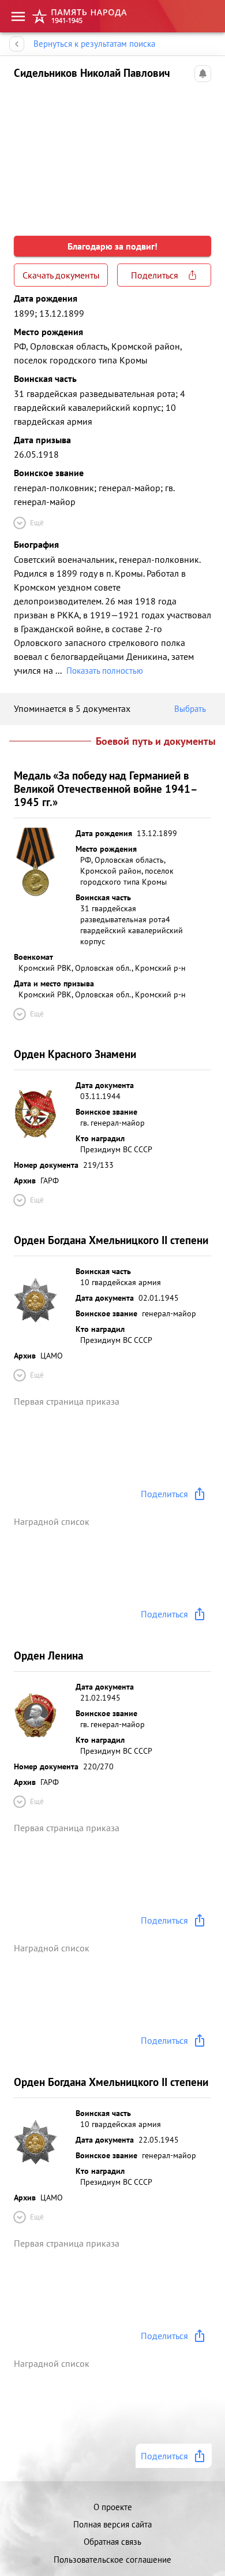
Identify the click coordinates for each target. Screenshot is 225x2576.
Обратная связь (112, 2542)
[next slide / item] (202, 153)
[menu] (18, 16)
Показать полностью (105, 671)
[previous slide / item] (23, 153)
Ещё (37, 523)
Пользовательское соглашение (112, 2560)
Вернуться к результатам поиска (94, 44)
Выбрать (190, 709)
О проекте (113, 2507)
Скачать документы (61, 275)
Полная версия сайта (112, 2524)
